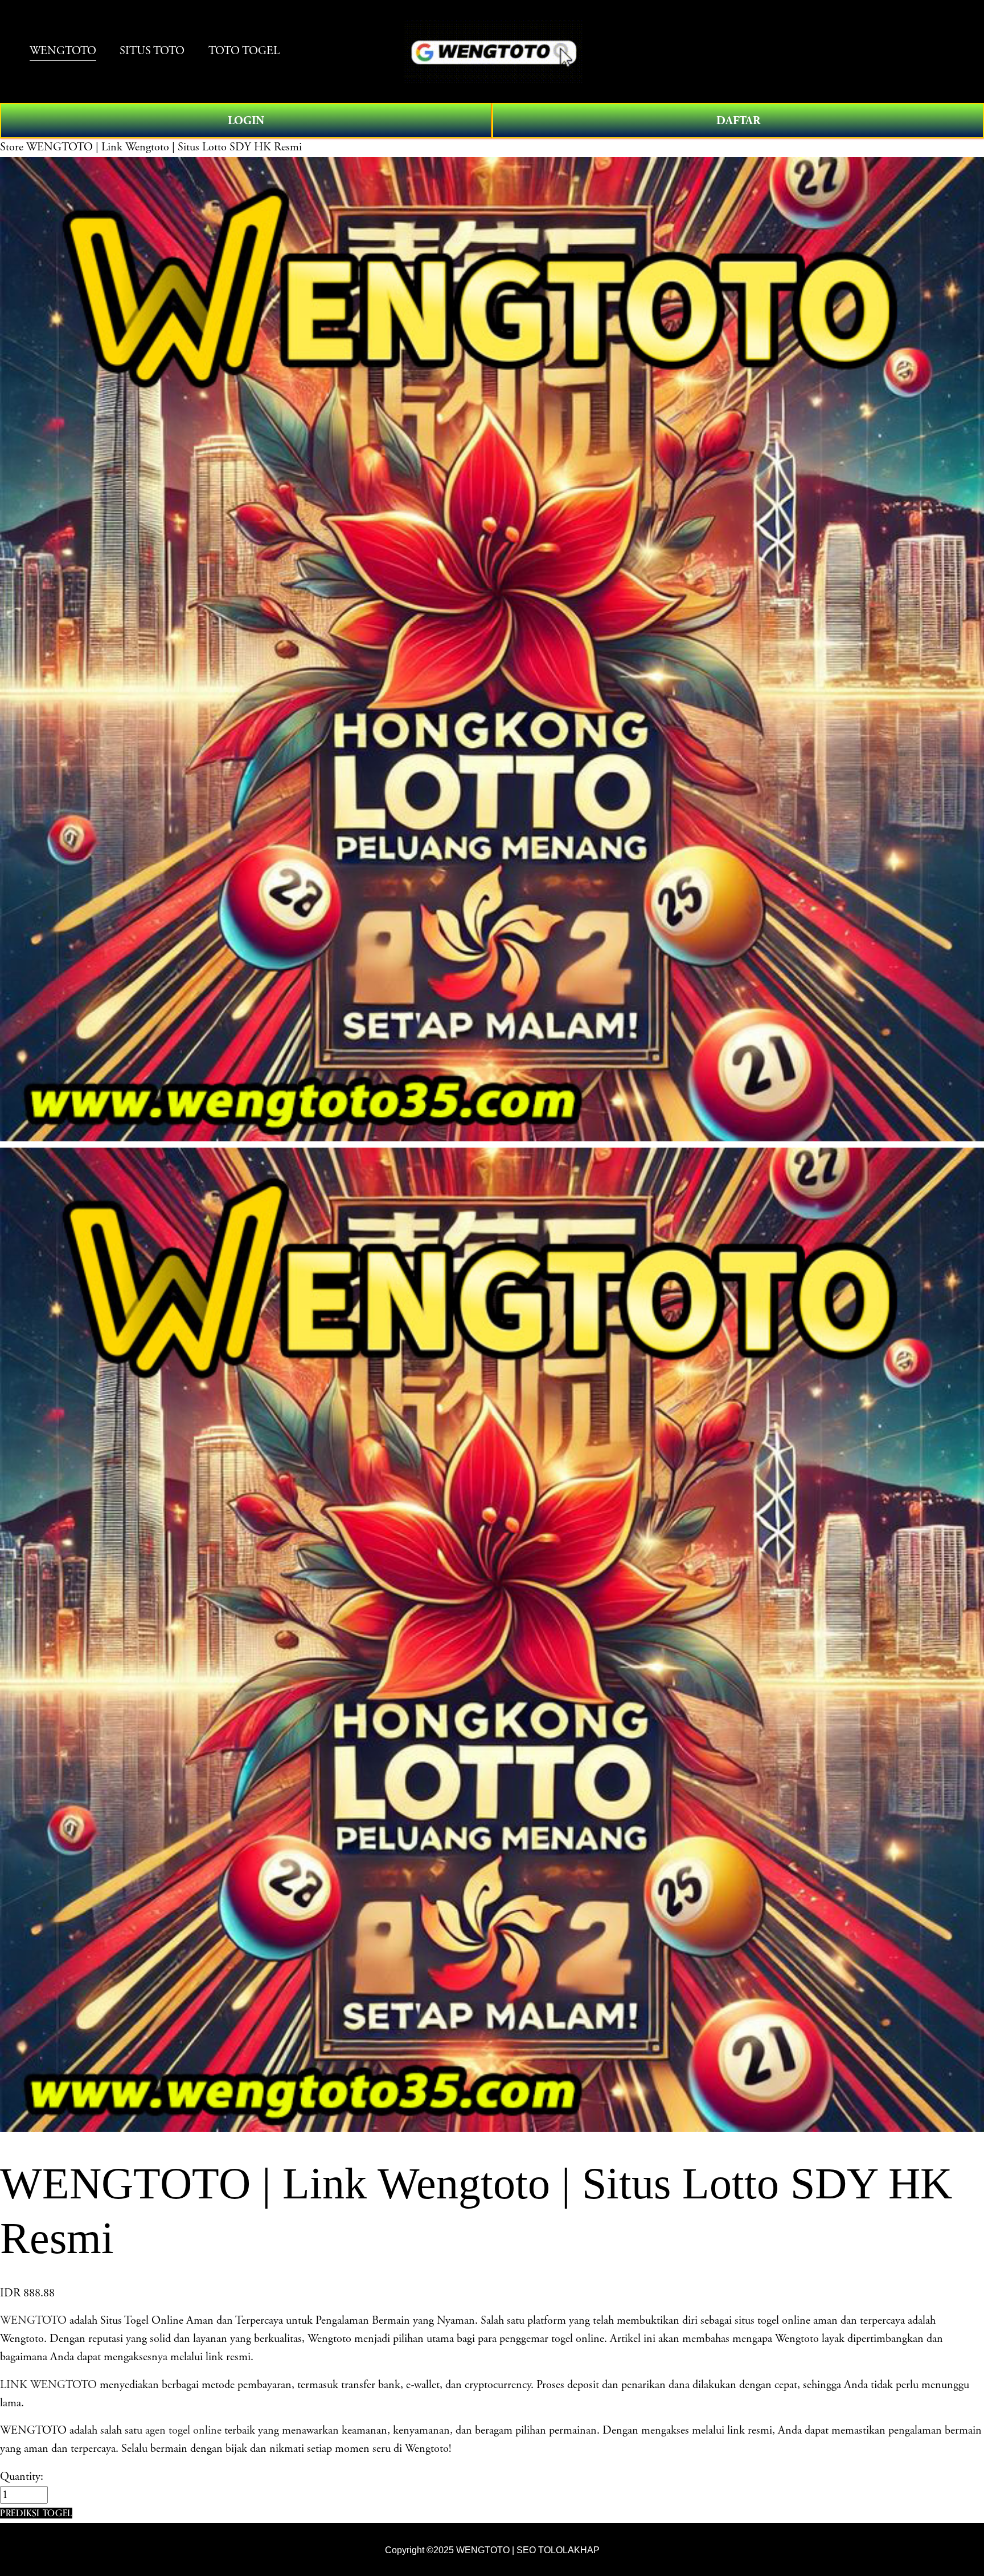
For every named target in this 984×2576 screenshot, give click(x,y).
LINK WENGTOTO (48, 2385)
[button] (36, 2513)
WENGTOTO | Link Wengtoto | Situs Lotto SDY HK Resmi (164, 147)
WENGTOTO (33, 2321)
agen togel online (183, 2430)
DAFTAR (738, 121)
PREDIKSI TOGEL (36, 2513)
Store (12, 147)
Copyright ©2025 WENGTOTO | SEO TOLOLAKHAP (492, 2550)
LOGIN (246, 121)
